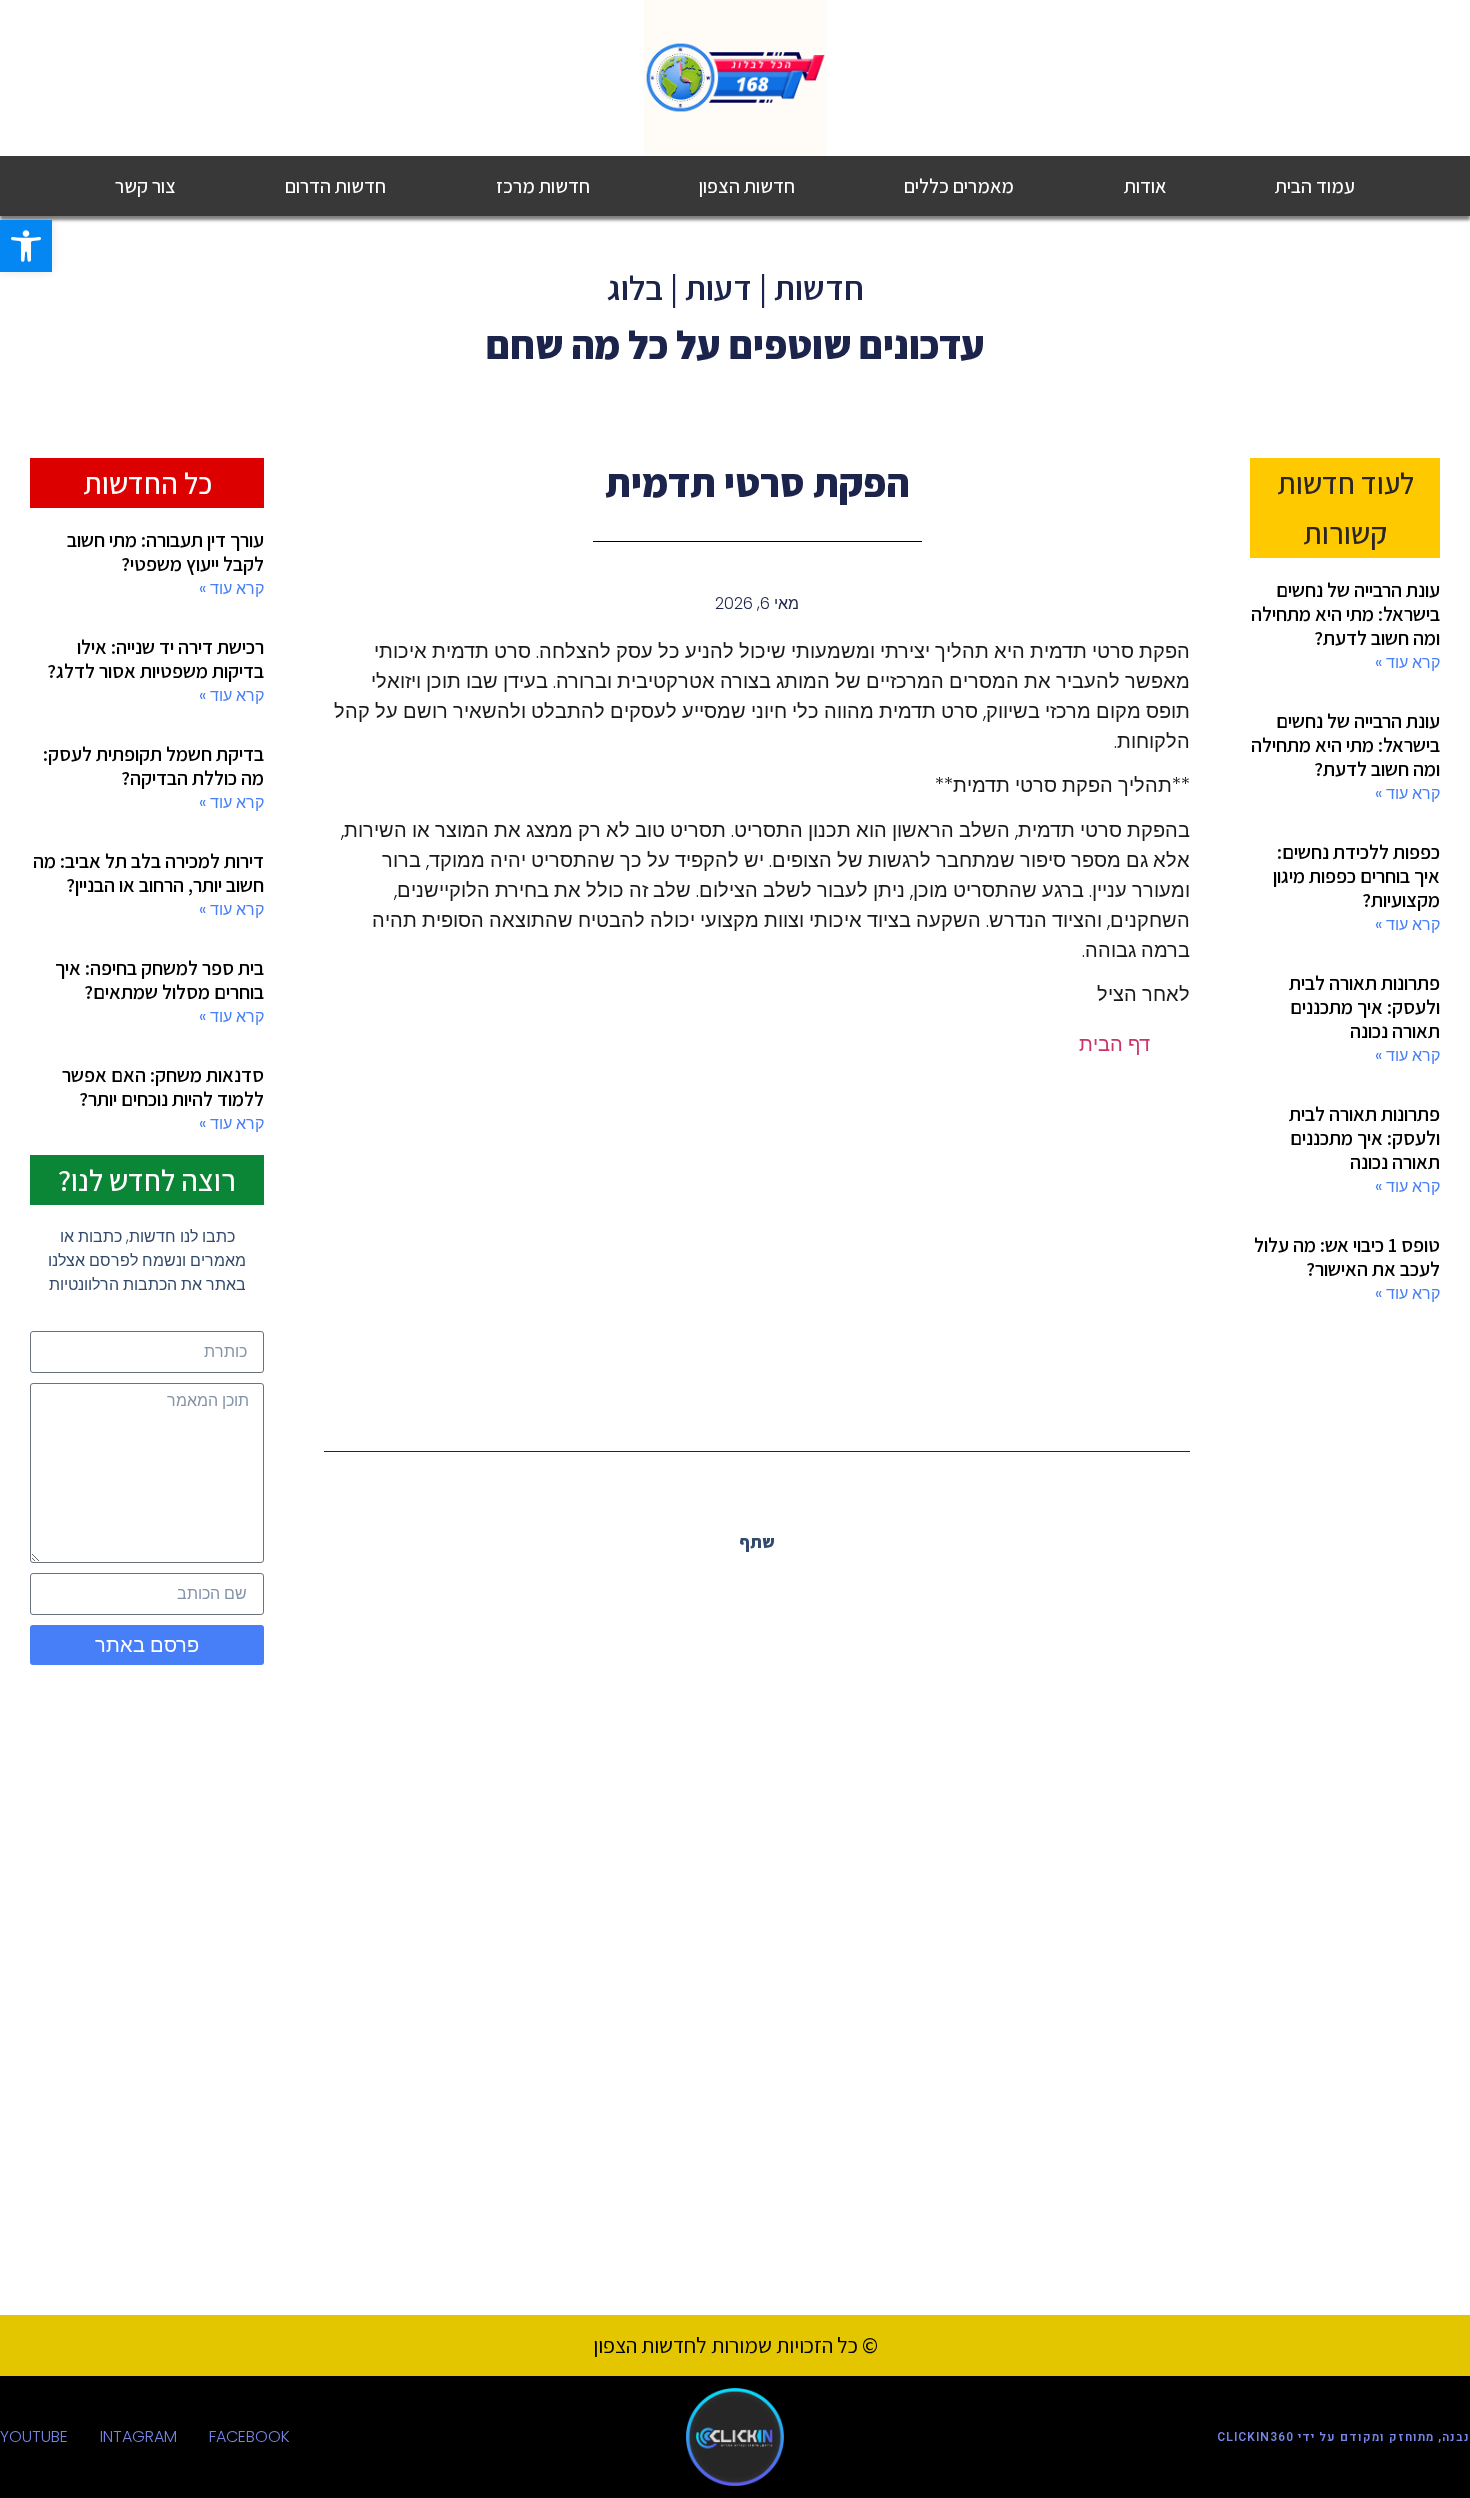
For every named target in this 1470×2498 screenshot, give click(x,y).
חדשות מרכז (543, 186)
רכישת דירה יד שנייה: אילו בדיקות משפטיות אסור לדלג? (155, 659)
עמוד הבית (1315, 186)
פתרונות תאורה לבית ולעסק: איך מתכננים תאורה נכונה (1364, 1007)
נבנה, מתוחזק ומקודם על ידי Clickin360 (1343, 2437)
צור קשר (145, 186)
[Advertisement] (757, 1239)
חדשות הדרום (335, 186)
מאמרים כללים (959, 186)
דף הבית (1114, 1044)
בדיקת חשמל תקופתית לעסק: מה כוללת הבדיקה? (153, 766)
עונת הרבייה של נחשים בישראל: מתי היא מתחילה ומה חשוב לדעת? (1345, 614)
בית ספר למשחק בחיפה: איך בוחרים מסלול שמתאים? (159, 980)
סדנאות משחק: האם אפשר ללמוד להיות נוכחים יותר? (163, 1087)
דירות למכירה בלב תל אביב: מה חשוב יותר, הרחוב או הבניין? (148, 873)
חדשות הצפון (747, 186)
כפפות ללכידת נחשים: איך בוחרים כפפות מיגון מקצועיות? (1356, 876)
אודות (1145, 186)
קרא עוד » (1407, 662)
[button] (801, 1586)
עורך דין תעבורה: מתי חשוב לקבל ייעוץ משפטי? (165, 552)
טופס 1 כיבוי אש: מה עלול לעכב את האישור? (1347, 1257)
